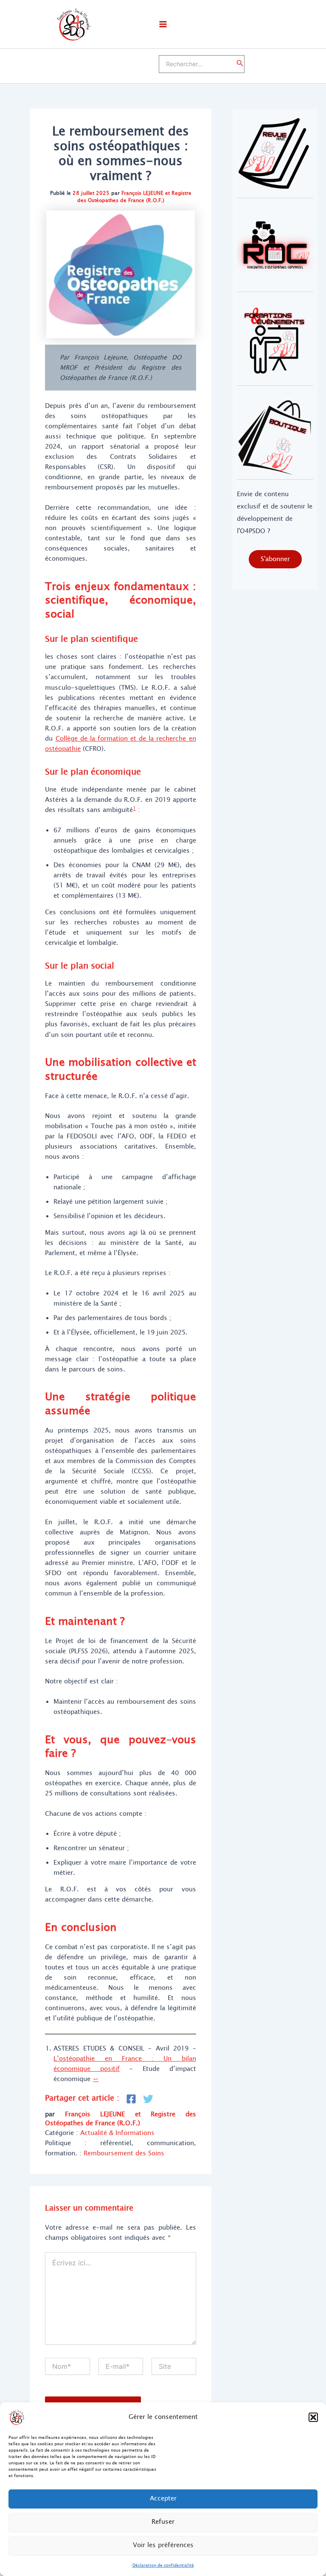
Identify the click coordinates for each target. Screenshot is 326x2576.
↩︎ (96, 2079)
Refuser (163, 2522)
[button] (313, 2417)
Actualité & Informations (117, 2133)
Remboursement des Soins (124, 2153)
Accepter (163, 2499)
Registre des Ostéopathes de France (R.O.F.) (134, 197)
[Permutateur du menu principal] (163, 24)
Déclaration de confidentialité (163, 2565)
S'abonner (275, 559)
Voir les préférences (163, 2545)
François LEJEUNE (142, 193)
